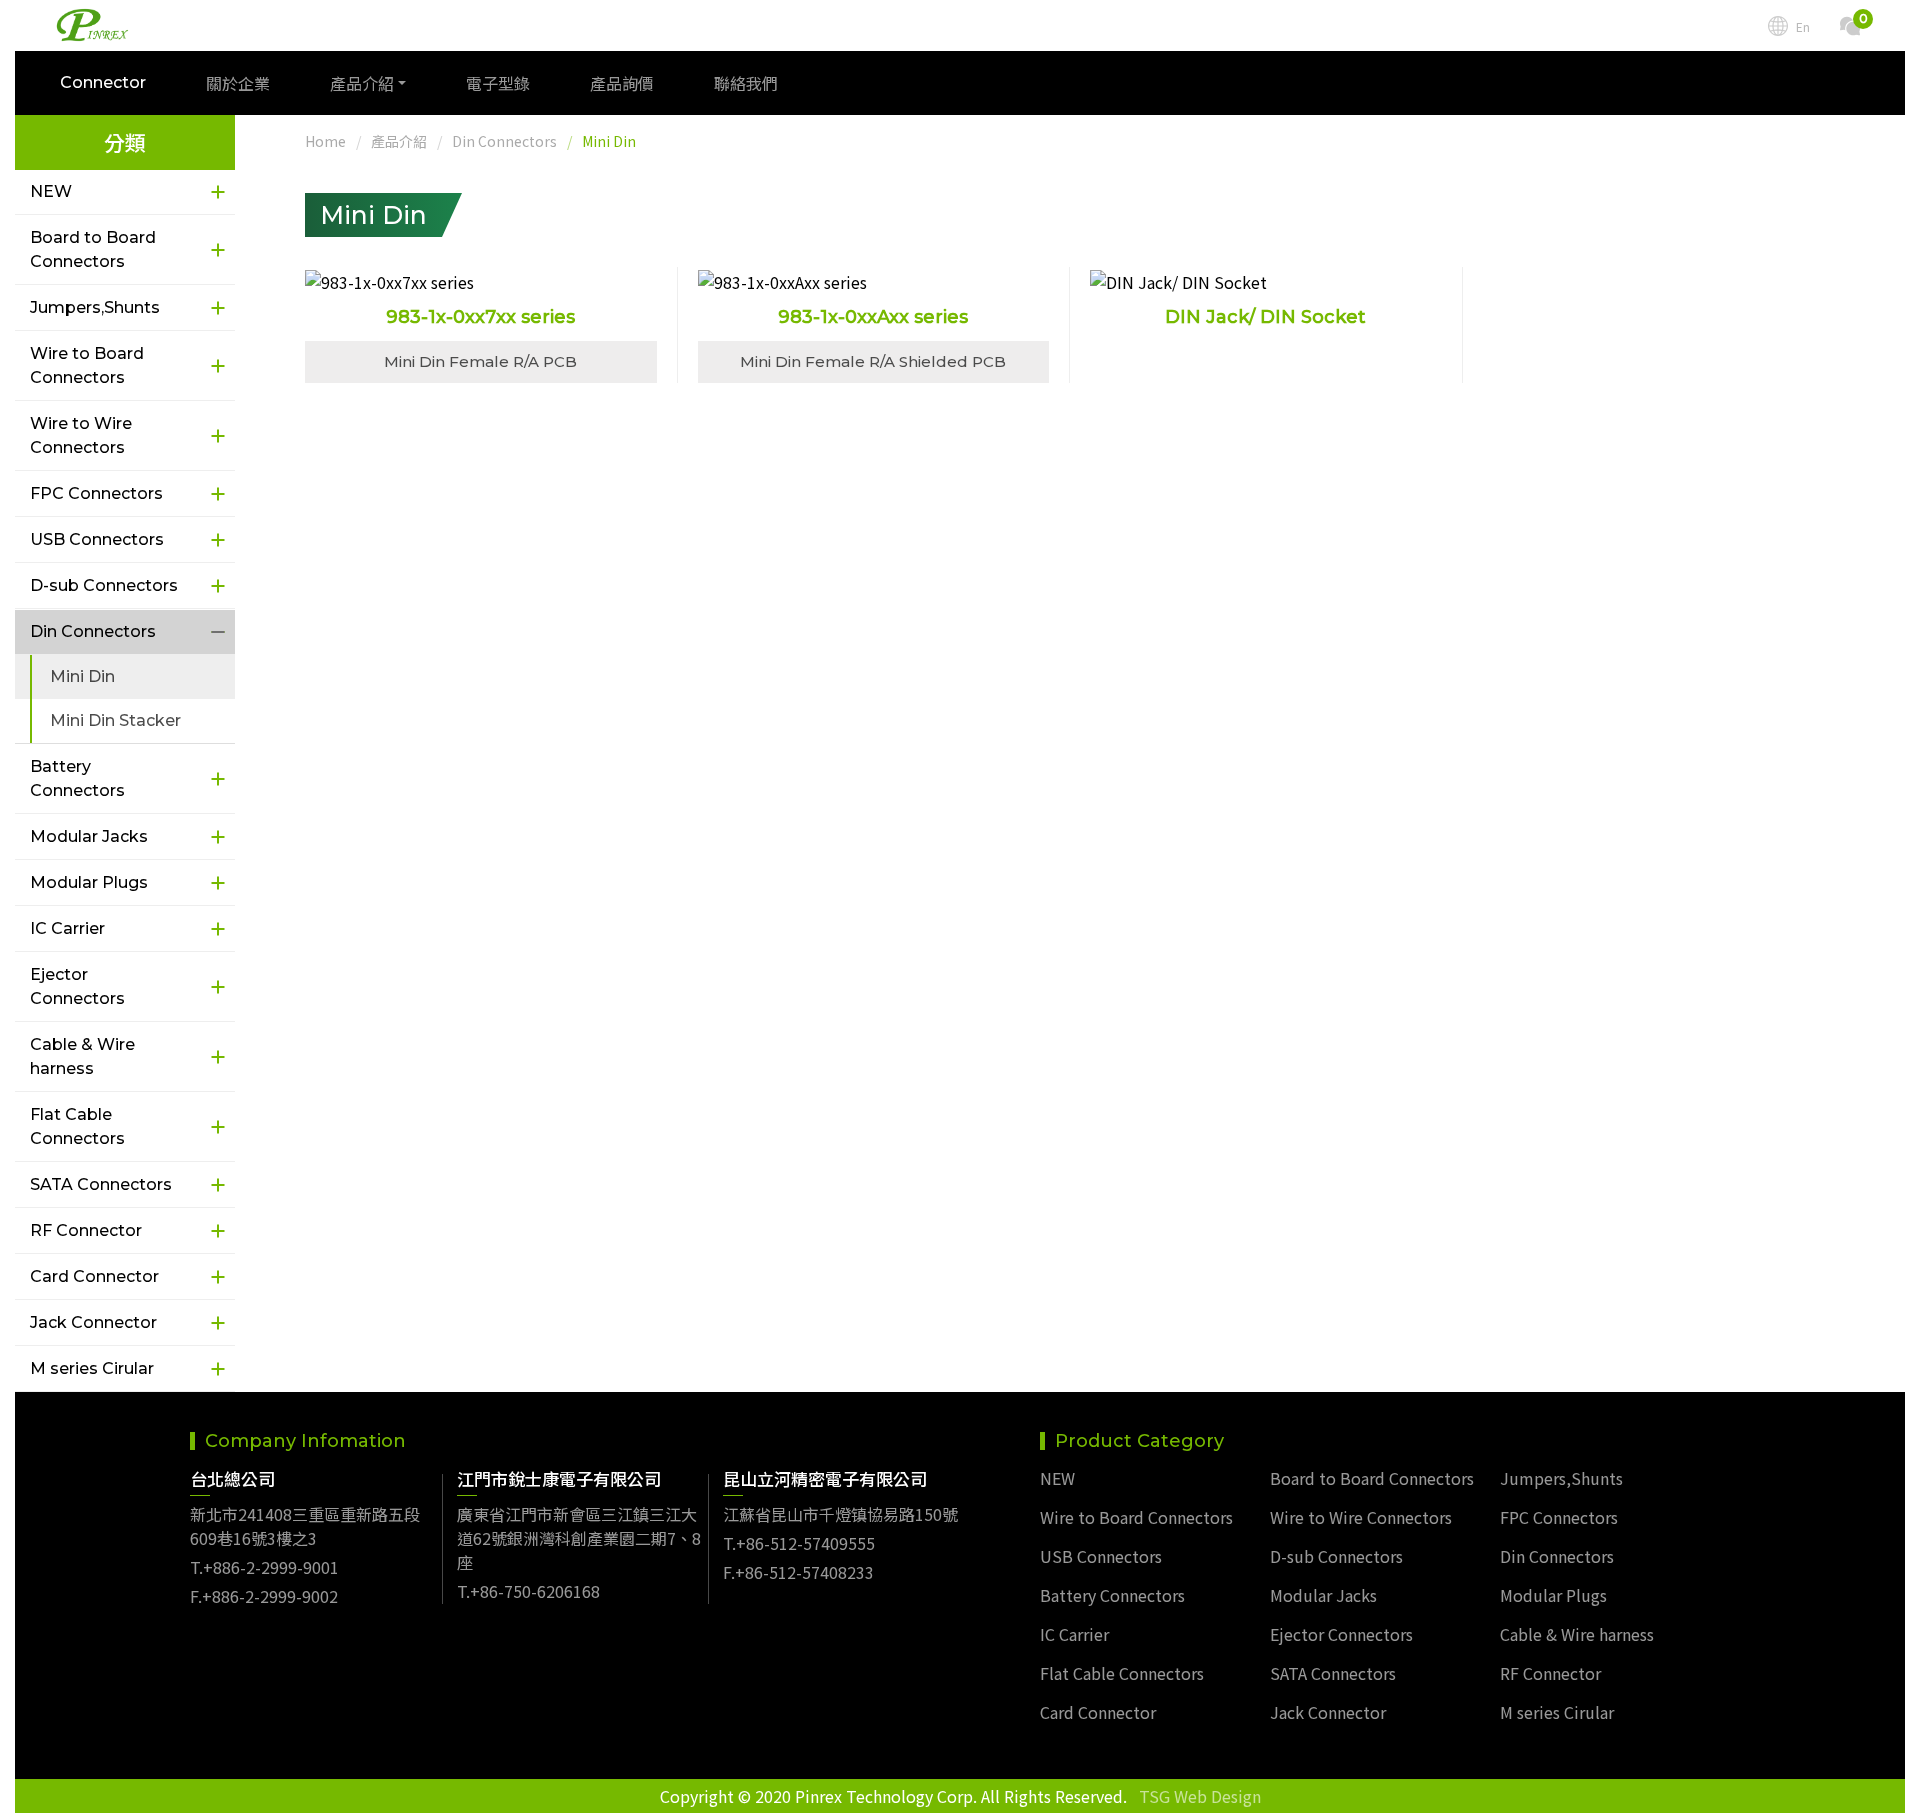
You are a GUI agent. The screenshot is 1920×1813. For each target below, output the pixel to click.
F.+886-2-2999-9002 (264, 1596)
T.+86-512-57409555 (799, 1543)
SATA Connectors (101, 1184)
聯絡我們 (746, 83)
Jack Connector (93, 1322)
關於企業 (238, 83)
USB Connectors (97, 539)
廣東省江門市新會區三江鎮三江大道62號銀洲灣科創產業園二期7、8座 (579, 1538)
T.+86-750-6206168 (528, 1591)
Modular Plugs (89, 882)
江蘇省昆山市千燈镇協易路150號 (840, 1514)
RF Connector (86, 1230)
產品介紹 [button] (362, 83)
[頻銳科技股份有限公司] (92, 25)
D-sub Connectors (104, 585)
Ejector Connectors (77, 986)
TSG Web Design (1200, 1796)
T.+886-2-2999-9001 (264, 1567)
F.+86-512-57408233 (798, 1572)
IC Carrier (67, 928)
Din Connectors (93, 631)
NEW (51, 191)
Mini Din (82, 676)
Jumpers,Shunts (95, 307)
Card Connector (94, 1276)
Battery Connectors (77, 778)
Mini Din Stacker (115, 720)
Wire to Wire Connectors (81, 435)
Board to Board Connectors (93, 249)
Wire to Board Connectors (87, 365)
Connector (103, 82)
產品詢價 (622, 83)
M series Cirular (92, 1368)
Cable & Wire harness (82, 1056)
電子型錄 (498, 83)
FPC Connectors (96, 493)
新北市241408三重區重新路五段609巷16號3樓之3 (305, 1526)
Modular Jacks (89, 836)
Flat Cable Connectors (77, 1126)
